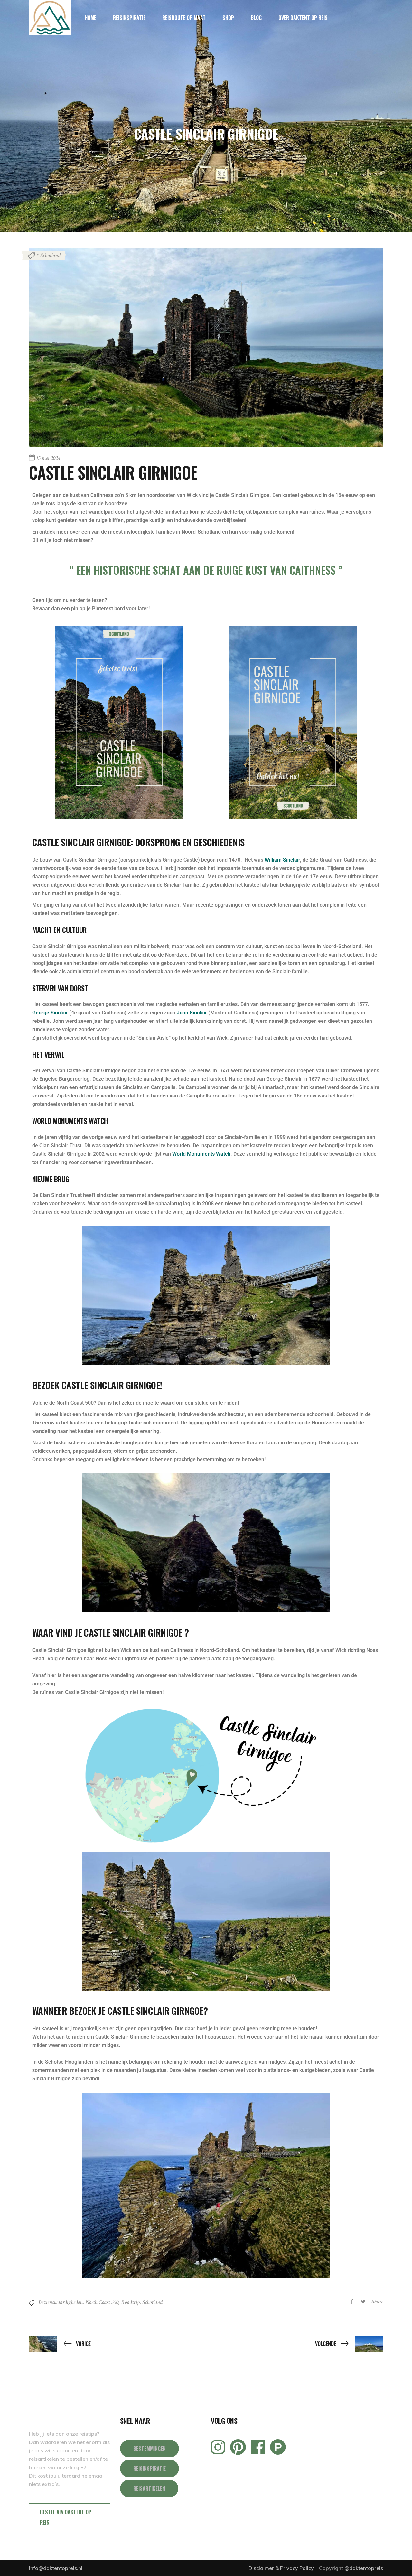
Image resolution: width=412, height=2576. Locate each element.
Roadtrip (130, 2302)
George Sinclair (50, 1013)
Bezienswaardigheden (61, 2302)
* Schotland (49, 255)
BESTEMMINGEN (150, 2449)
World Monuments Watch (201, 1154)
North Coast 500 (102, 2302)
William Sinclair (282, 860)
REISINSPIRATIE (150, 2469)
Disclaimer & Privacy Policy (282, 2568)
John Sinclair (192, 1013)
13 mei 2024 (48, 458)
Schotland (152, 2302)
